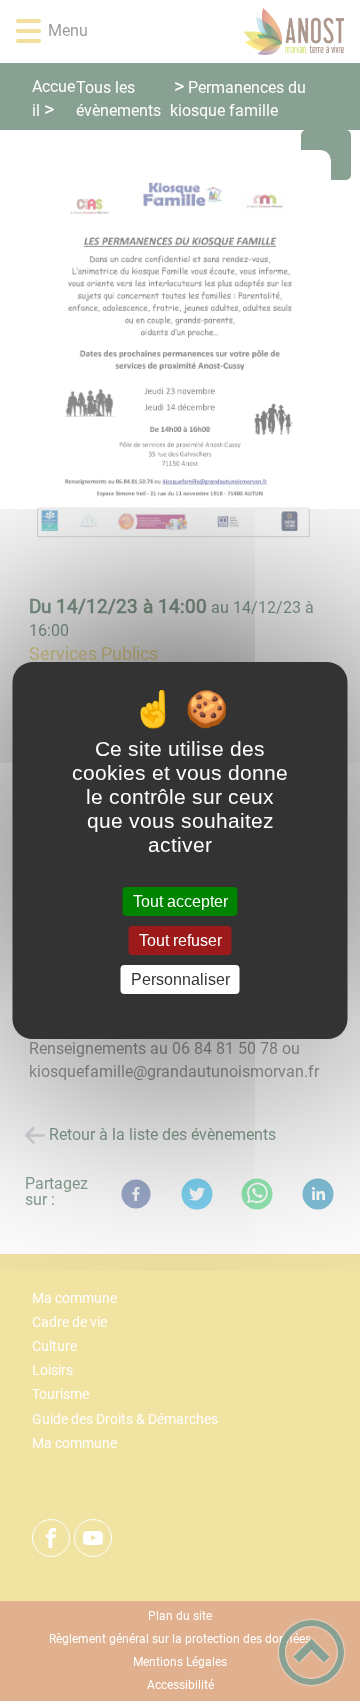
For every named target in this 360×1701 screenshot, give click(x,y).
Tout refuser (180, 940)
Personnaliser (180, 979)
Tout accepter (180, 901)
